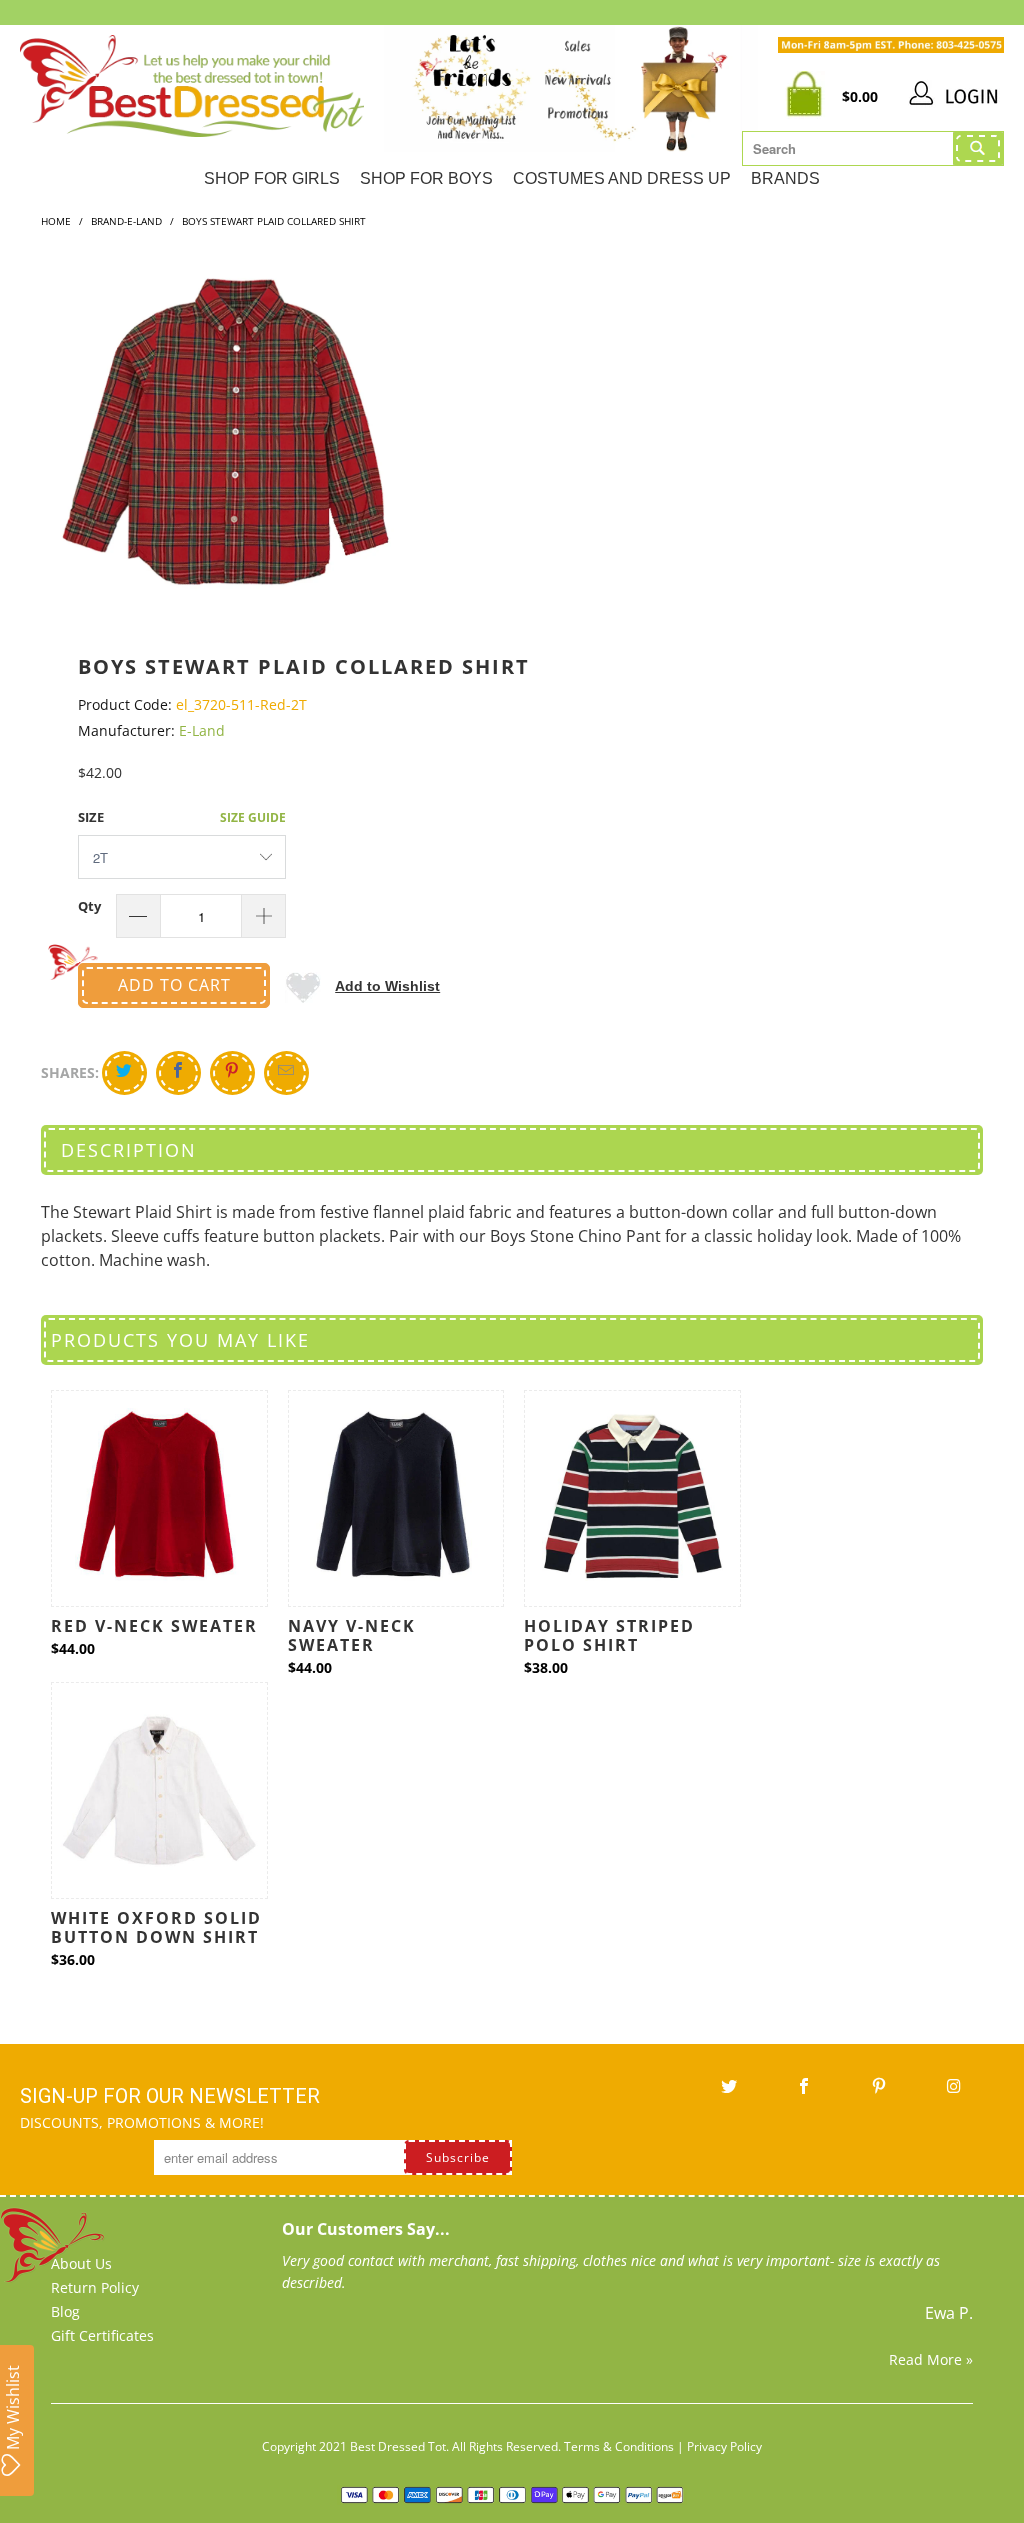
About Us (81, 2263)
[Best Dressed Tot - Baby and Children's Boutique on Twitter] (730, 2093)
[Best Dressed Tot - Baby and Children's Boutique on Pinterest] (880, 2093)
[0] (809, 96)
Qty (89, 906)
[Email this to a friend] (286, 1073)
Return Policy (95, 2287)
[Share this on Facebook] (178, 1073)
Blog (65, 2311)
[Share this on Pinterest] (232, 1073)
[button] (362, 985)
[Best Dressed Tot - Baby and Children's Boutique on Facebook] (805, 2093)
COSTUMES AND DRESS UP (622, 178)
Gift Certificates (102, 2335)
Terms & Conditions (619, 2446)
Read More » (931, 2359)
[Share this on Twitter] (124, 1073)
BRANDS (785, 178)
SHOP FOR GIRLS (272, 178)
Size (91, 817)
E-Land (202, 730)
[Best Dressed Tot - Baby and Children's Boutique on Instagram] (955, 2093)
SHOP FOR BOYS (426, 178)
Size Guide (253, 817)
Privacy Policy (724, 2446)
